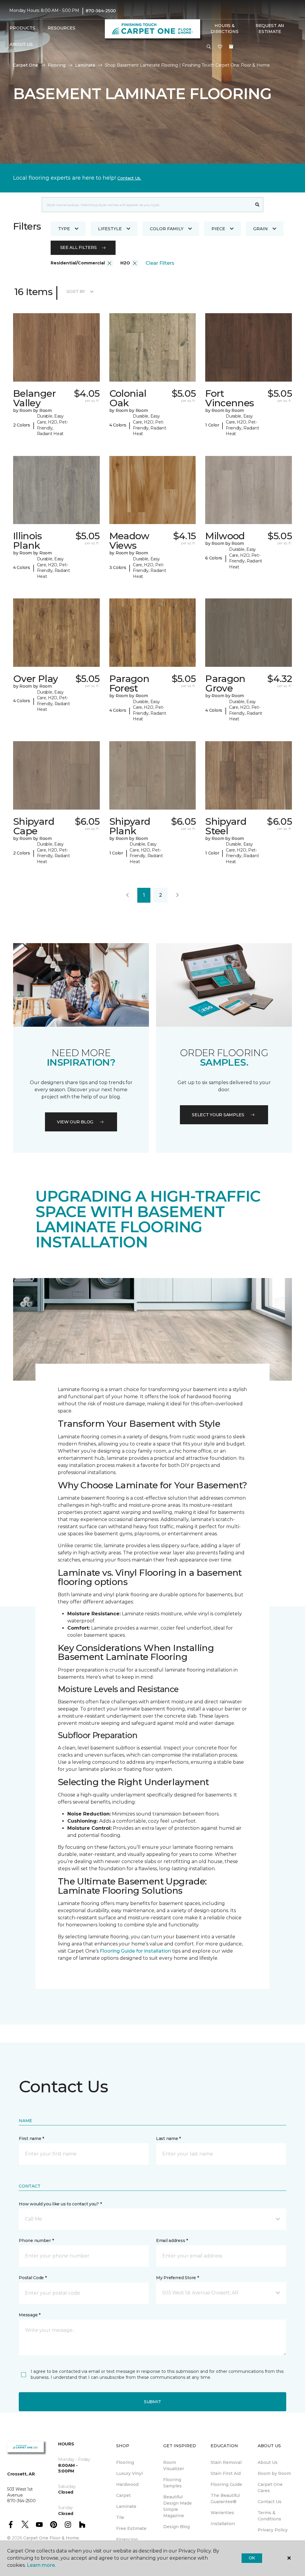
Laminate (85, 65)
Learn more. (41, 2565)
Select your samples (218, 1115)
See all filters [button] (78, 247)
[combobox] (147, 205)
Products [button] (22, 28)
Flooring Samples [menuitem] (172, 2483)
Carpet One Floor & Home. (52, 2538)
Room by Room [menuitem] (274, 2473)
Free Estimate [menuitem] (131, 2528)
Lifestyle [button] (110, 229)
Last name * (168, 2138)
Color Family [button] (167, 229)
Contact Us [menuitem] (270, 2502)
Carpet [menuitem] (123, 2495)
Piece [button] (218, 229)
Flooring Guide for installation (135, 1951)
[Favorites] (220, 47)
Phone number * (36, 2241)
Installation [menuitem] (223, 2524)
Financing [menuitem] (127, 2539)
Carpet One (26, 65)
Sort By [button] (76, 291)
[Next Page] (178, 895)
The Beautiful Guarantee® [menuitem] (225, 2499)
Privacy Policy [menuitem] (273, 2530)
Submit (152, 2402)
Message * (29, 2315)
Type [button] (64, 229)
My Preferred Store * (177, 2278)
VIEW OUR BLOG (75, 1122)
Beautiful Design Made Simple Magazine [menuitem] (178, 2506)
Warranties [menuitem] (222, 2513)
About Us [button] (21, 44)
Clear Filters (160, 263)
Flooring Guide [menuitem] (226, 2484)
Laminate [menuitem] (126, 2506)
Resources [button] (62, 28)
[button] (209, 47)
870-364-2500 (101, 11)
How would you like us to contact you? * (60, 2204)
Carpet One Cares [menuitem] (270, 2488)
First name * (31, 2138)
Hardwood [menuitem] (127, 2484)
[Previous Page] (127, 895)
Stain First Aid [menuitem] (226, 2473)
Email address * (172, 2241)
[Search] (257, 205)
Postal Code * (33, 2278)
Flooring (57, 65)
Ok (252, 2558)
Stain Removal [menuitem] (226, 2462)
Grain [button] (260, 229)
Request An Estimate (270, 29)
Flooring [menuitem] (125, 2462)
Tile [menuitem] (120, 2517)
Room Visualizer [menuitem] (174, 2466)
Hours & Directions (224, 29)
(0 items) (231, 47)
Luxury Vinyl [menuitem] (129, 2473)
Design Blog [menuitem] (176, 2527)
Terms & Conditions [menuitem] (269, 2516)
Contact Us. (129, 178)
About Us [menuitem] (268, 2462)
